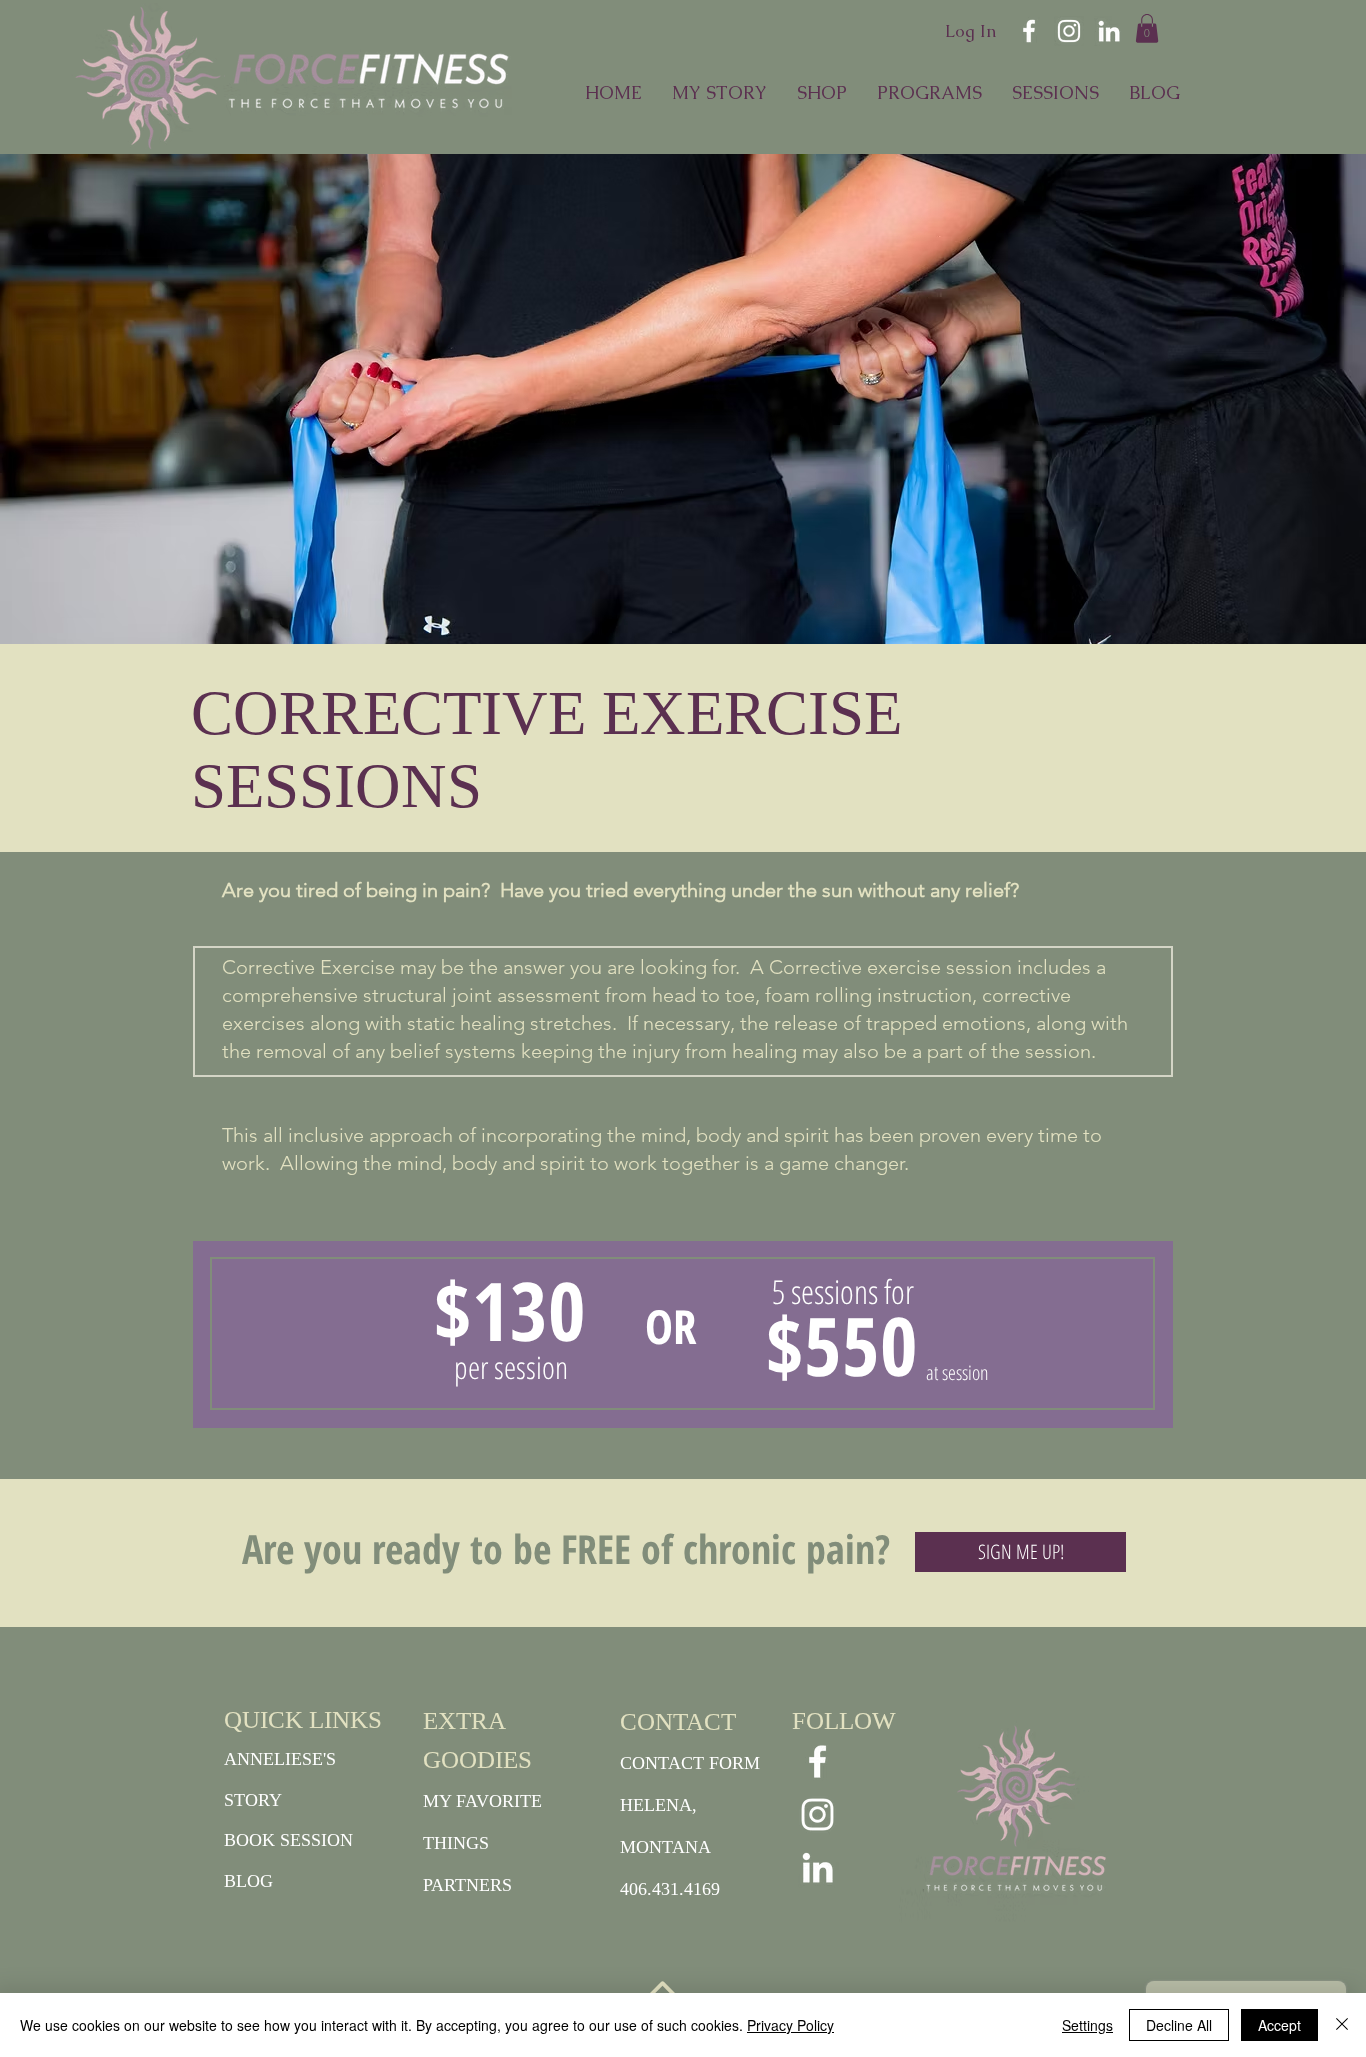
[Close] (1342, 2025)
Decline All (1179, 2025)
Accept (1279, 2025)
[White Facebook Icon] (1029, 31)
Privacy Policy (790, 2025)
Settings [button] (1087, 2025)
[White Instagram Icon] (1069, 31)
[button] (1147, 28)
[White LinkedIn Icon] (1109, 31)
